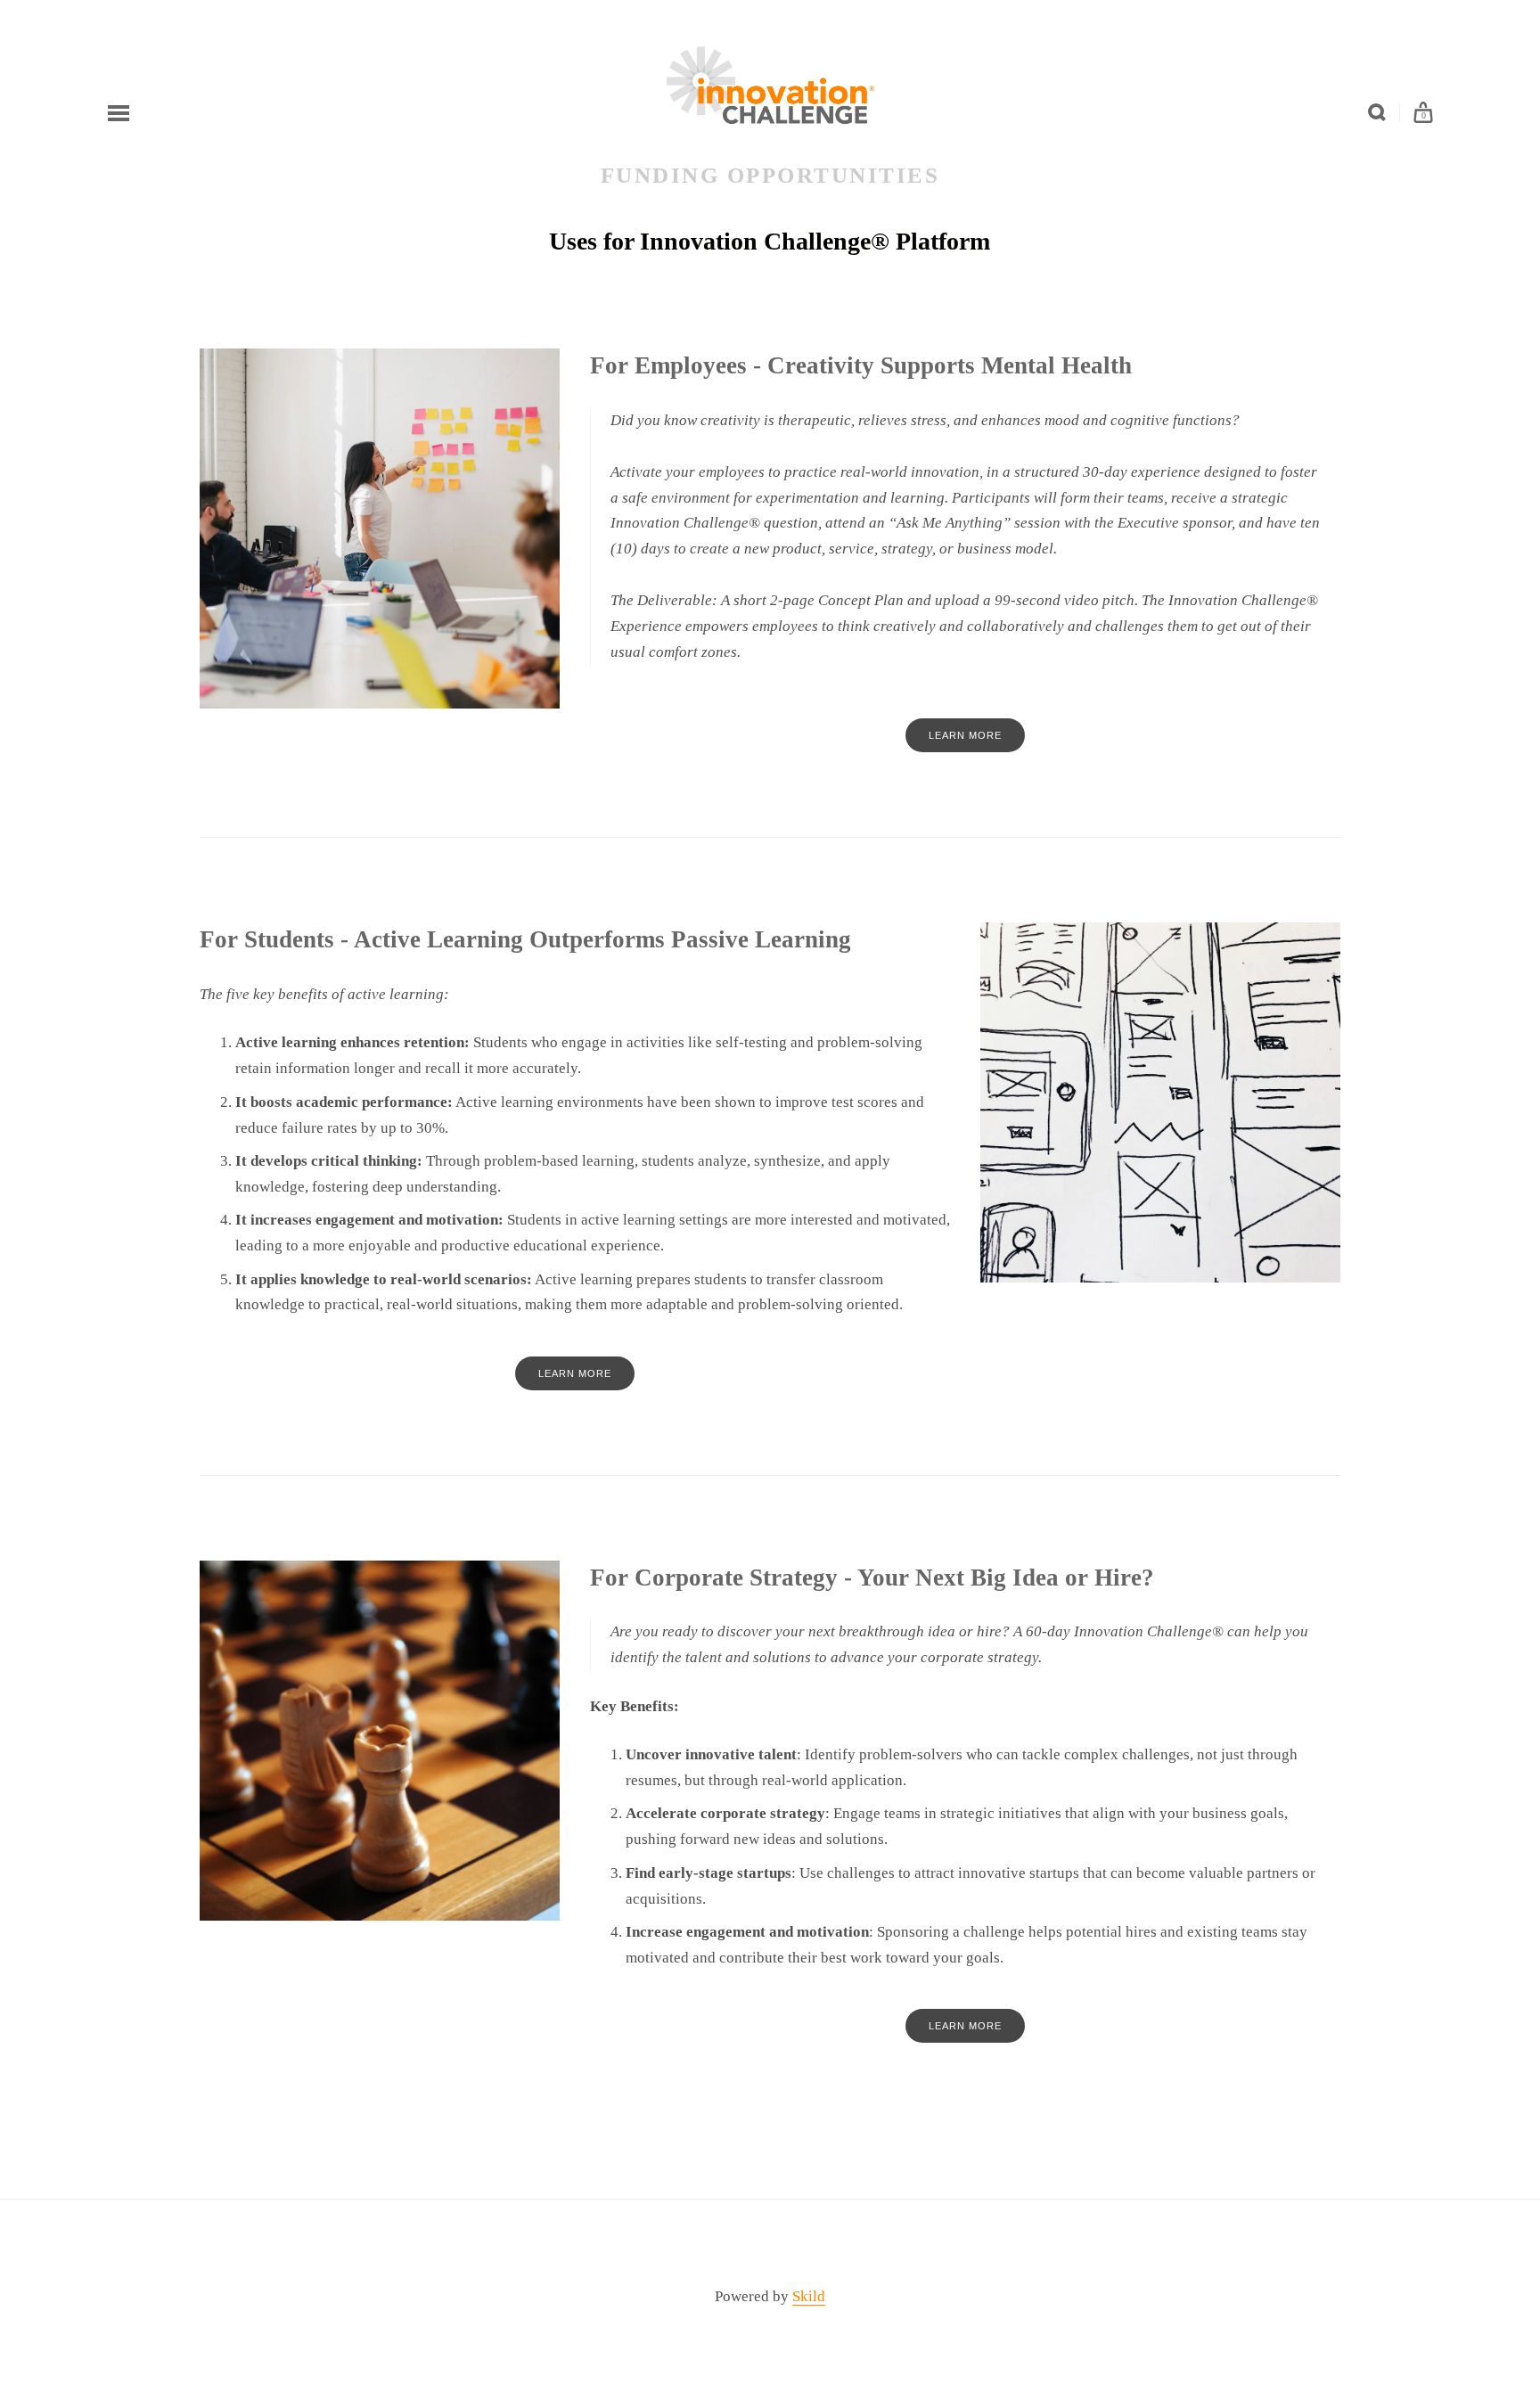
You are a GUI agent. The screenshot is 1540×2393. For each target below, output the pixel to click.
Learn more (965, 735)
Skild (809, 2296)
